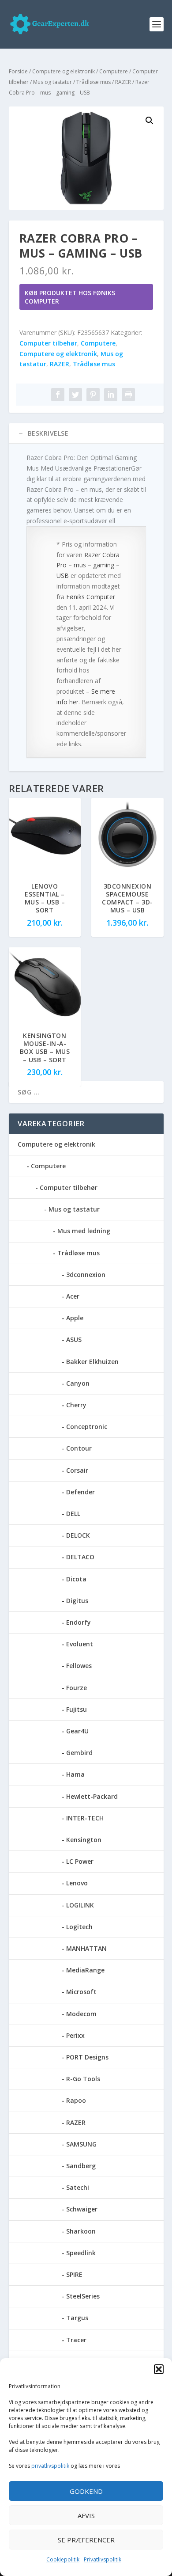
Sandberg (81, 2166)
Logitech (79, 1927)
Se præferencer (86, 2540)
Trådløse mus (93, 82)
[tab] (86, 433)
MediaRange (85, 1970)
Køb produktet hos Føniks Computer (70, 297)
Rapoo (76, 2100)
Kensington (84, 1840)
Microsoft (81, 1992)
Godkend (86, 2491)
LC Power (80, 1861)
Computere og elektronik (64, 71)
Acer (73, 1296)
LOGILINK (80, 1905)
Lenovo (77, 1883)
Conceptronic (87, 1427)
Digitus (77, 1601)
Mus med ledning (84, 1231)
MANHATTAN (86, 1948)
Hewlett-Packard (92, 1796)
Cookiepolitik (63, 2559)
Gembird (79, 1753)
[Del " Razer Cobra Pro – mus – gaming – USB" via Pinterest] (93, 395)
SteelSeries (83, 2296)
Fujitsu (77, 1709)
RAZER (123, 82)
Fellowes (79, 1666)
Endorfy (79, 1622)
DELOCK (78, 1535)
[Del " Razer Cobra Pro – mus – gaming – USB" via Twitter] (75, 395)
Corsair (77, 1470)
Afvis (86, 2515)
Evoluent (80, 1644)
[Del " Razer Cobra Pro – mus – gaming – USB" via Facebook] (58, 395)
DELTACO (80, 1557)
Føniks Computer (91, 597)
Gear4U (77, 1731)
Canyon (78, 1383)
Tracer (76, 2340)
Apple (75, 1318)
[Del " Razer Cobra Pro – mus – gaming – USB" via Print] (128, 395)
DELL (73, 1514)
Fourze (77, 1688)
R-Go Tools (83, 2079)
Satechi (78, 2187)
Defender (80, 1492)
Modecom (81, 2014)
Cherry (76, 1405)
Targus (77, 2318)
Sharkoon (81, 2231)
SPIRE (74, 2274)
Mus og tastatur (52, 82)
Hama (75, 1774)
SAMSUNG (81, 2144)
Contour (79, 1448)
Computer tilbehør (48, 343)
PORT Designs (87, 2057)
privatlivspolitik (50, 2466)
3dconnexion (86, 1275)
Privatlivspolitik (103, 2559)
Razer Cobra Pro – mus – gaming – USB (88, 565)
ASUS (74, 1339)
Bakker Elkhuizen (92, 1362)
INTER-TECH (85, 1818)
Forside (18, 71)
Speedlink (81, 2253)
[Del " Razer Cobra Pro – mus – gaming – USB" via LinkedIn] (111, 395)
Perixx (75, 2035)
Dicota (76, 1579)
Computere (114, 71)
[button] (159, 2369)
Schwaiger (82, 2209)
